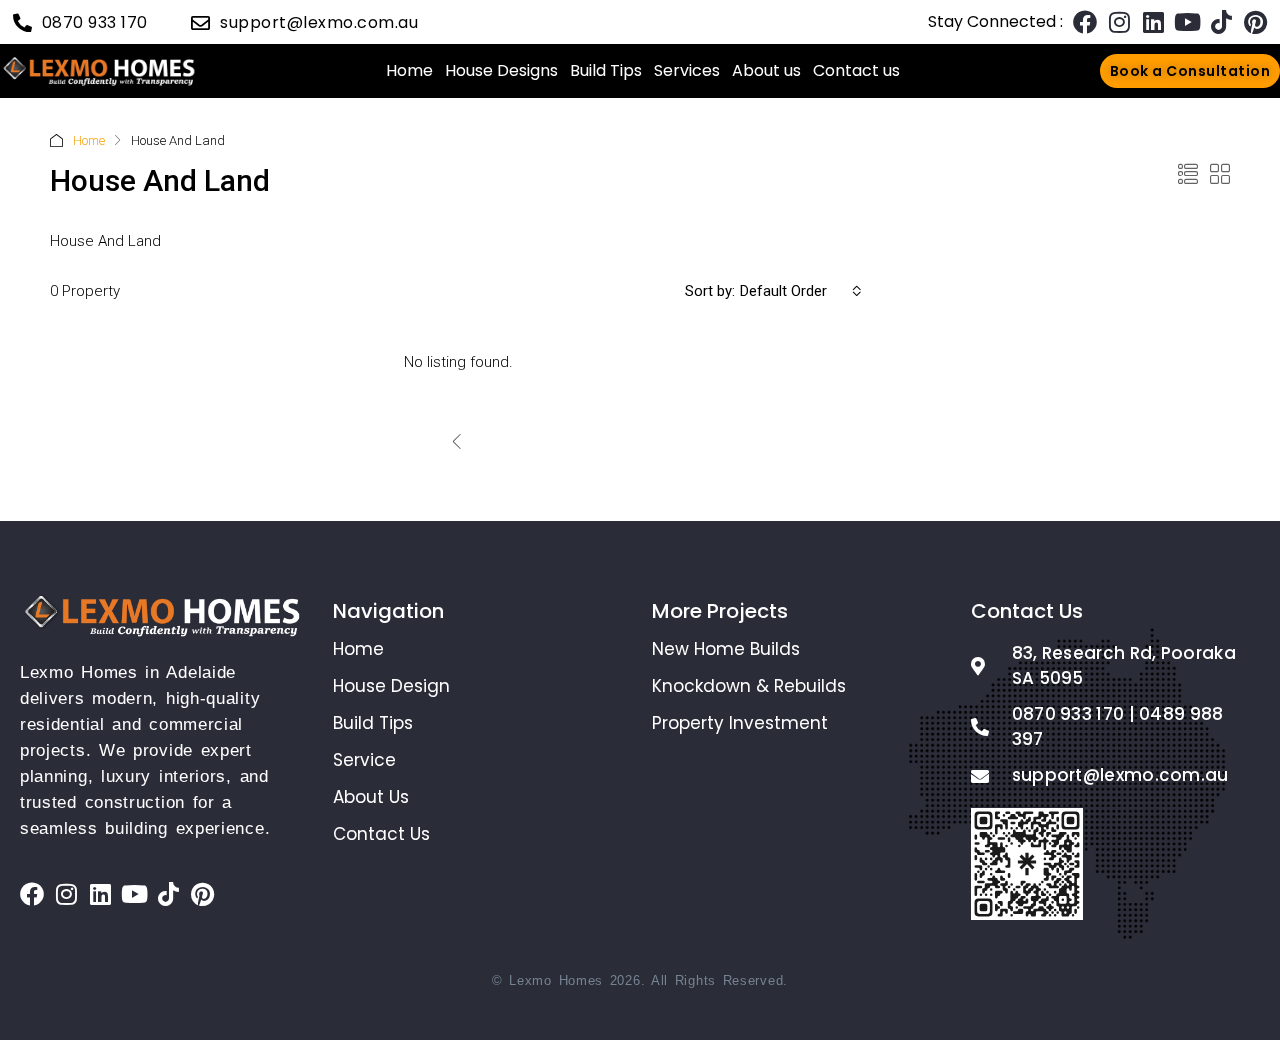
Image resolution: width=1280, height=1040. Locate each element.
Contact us (856, 70)
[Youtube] (1187, 22)
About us (766, 70)
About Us (371, 797)
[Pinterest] (1255, 22)
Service (364, 760)
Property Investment (740, 723)
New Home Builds (726, 649)
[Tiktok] (1221, 22)
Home (409, 70)
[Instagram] (1119, 22)
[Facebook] (1085, 22)
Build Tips (606, 70)
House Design (391, 686)
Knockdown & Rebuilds (749, 686)
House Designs (501, 70)
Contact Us (381, 834)
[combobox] (801, 291)
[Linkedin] (1153, 22)
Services (687, 70)
